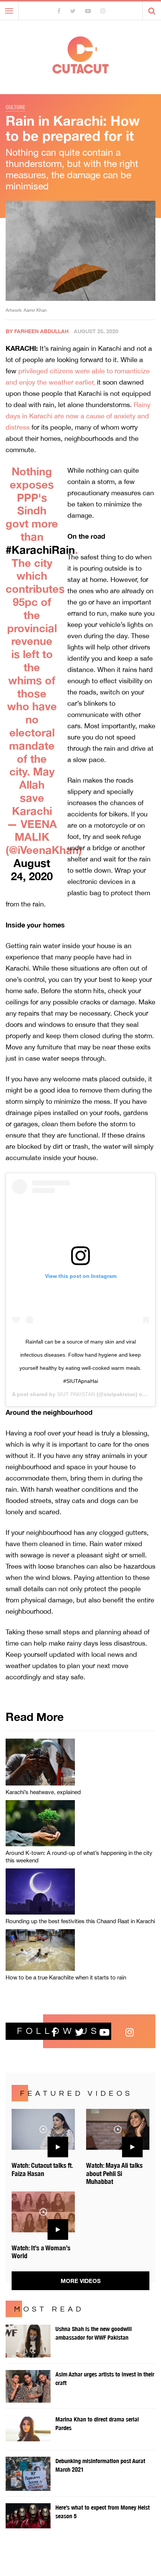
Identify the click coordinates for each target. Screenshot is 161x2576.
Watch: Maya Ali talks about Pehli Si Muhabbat (114, 2173)
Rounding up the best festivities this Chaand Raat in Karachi (80, 1921)
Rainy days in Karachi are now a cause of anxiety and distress (78, 416)
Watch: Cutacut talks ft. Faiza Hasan (42, 2169)
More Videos (81, 2281)
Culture (15, 107)
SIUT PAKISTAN (76, 1394)
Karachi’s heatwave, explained (43, 1792)
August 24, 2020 (32, 869)
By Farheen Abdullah (37, 331)
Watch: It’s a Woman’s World (41, 2252)
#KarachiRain (40, 550)
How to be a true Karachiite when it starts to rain (66, 1977)
